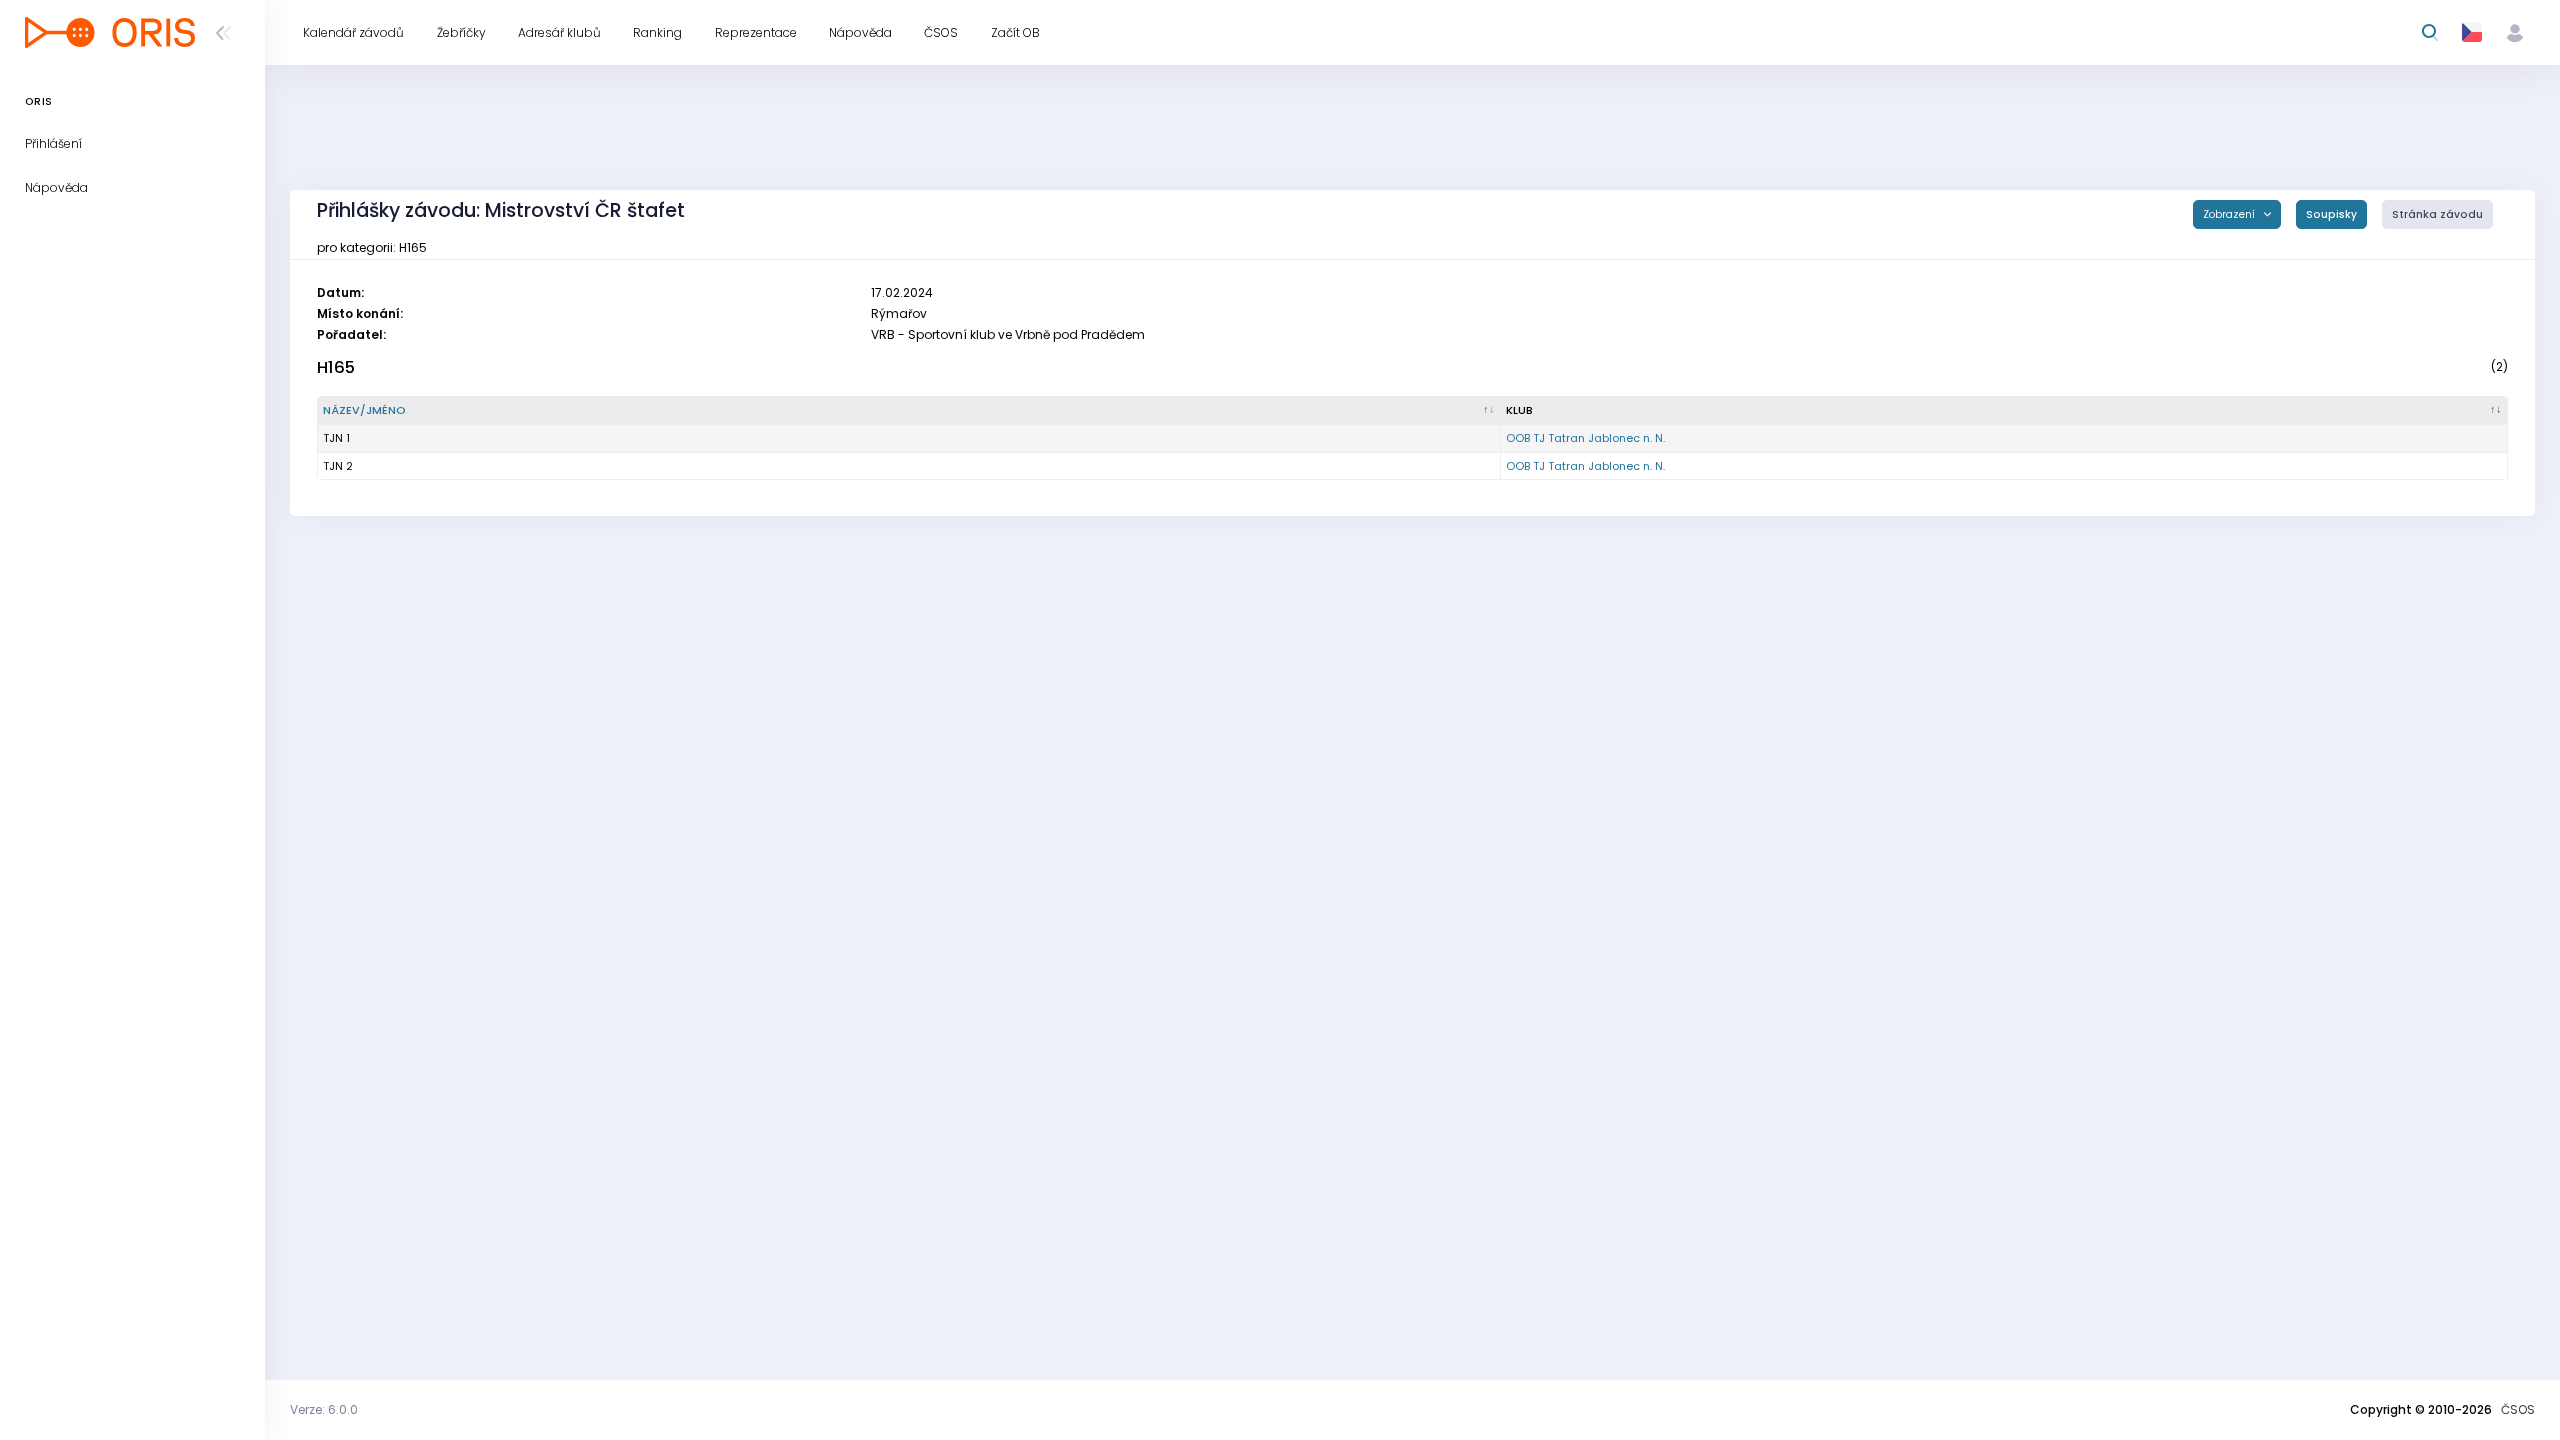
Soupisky (2331, 214)
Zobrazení (2230, 214)
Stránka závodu (2437, 214)
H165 (336, 367)
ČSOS (2518, 1409)
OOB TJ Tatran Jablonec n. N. (1585, 438)
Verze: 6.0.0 (324, 1409)
